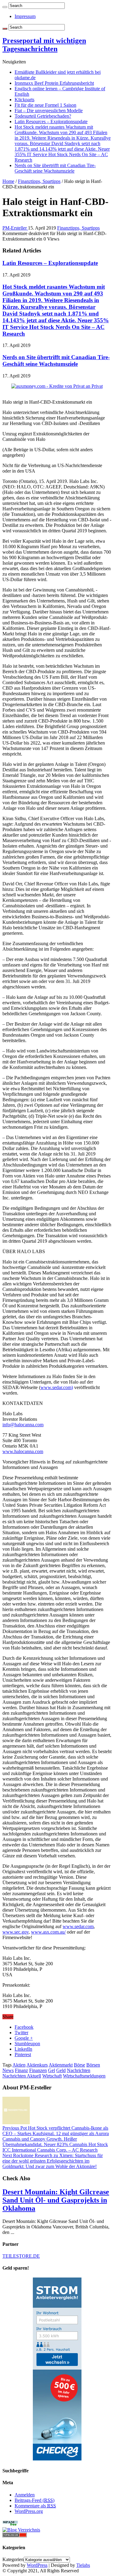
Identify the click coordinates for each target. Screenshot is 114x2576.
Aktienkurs (37, 2065)
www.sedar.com (78, 1926)
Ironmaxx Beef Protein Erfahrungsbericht (54, 83)
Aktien (19, 2065)
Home (8, 181)
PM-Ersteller (15, 228)
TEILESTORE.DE (21, 2256)
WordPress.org (29, 2511)
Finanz (21, 2070)
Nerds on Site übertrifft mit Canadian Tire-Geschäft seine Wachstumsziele (55, 168)
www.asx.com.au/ (48, 1932)
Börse (79, 2065)
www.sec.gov (16, 1932)
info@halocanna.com (23, 1425)
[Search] (5, 7)
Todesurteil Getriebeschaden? (43, 116)
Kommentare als (35, 2506)
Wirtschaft (52, 2076)
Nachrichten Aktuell (22, 2076)
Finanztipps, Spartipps (39, 181)
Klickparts (24, 100)
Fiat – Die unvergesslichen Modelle (49, 111)
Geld (61, 2070)
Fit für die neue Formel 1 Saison (45, 105)
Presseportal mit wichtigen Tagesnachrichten (44, 45)
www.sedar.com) (57, 1387)
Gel (52, 2070)
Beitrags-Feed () (35, 2500)
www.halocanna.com (23, 1451)
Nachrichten (79, 2070)
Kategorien (13, 2559)
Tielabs (83, 2565)
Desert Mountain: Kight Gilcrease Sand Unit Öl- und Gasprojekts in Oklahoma (56, 2200)
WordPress (37, 2565)
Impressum (25, 16)
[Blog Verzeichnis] (21, 2530)
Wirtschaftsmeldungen (84, 2076)
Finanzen (38, 2070)
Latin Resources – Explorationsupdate (51, 121)
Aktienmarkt (61, 2065)
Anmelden (25, 2495)
